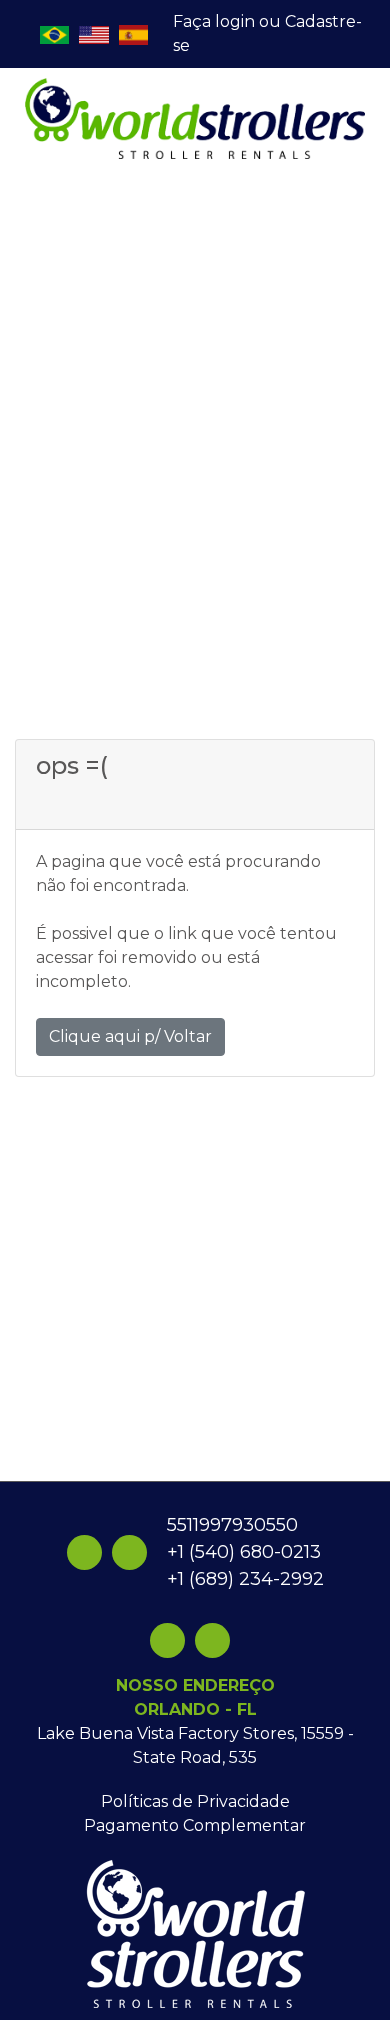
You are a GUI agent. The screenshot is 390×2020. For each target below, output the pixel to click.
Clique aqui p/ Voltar (130, 1036)
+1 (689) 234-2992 (245, 1579)
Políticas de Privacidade (195, 1801)
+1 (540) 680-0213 (244, 1552)
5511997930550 (232, 1525)
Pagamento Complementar (195, 1825)
